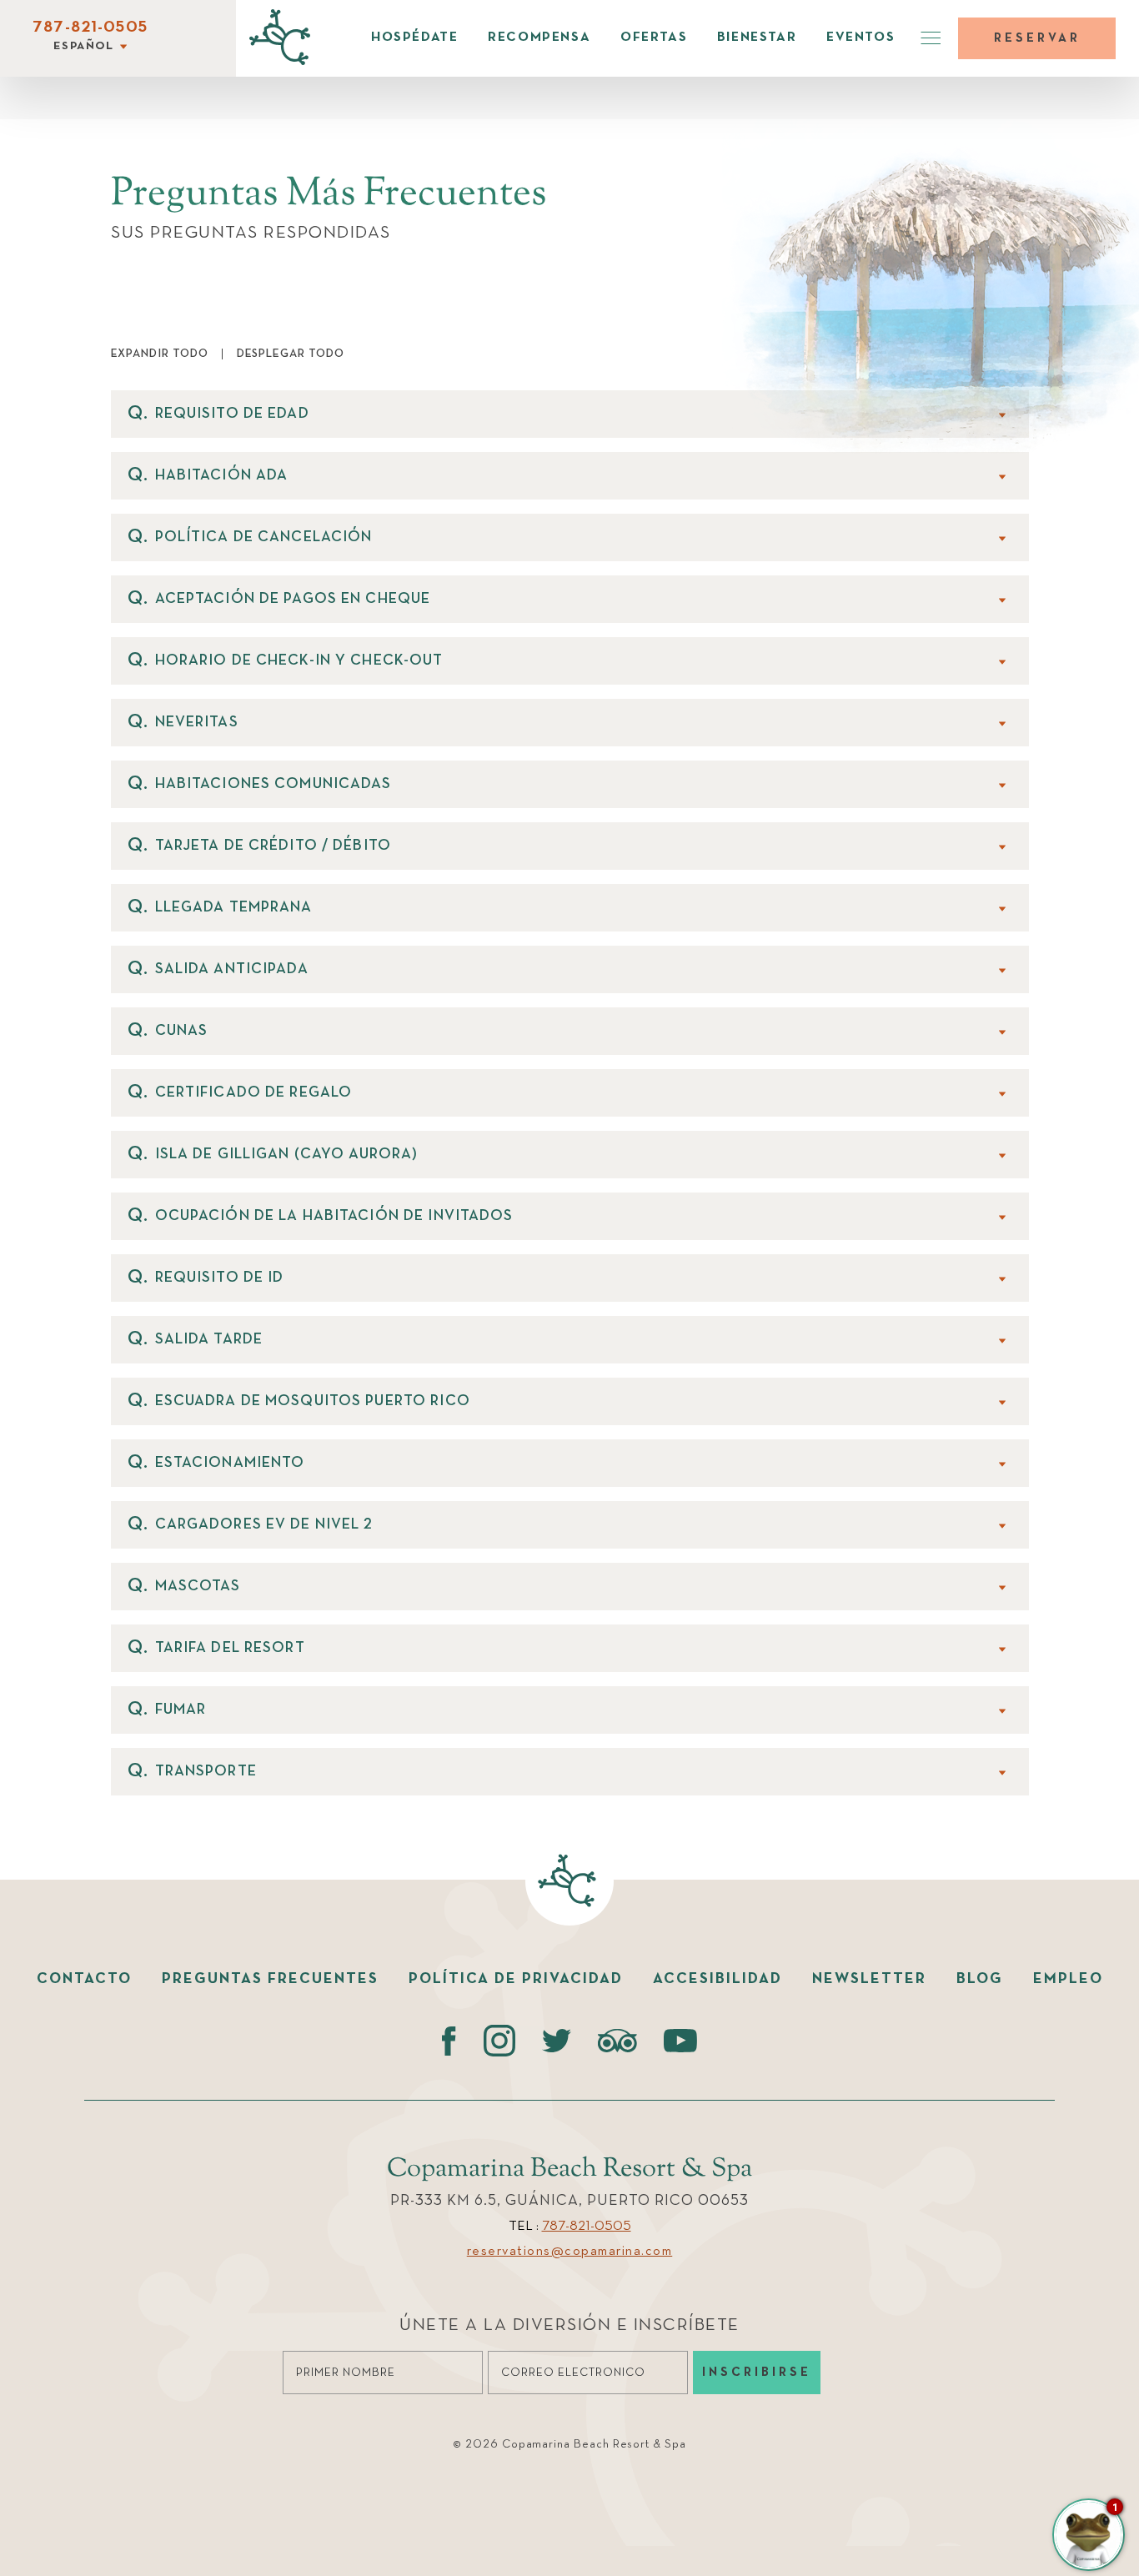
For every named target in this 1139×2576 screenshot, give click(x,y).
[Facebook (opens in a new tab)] (449, 2041)
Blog (980, 1979)
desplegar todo (291, 354)
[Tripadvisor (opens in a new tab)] (617, 2041)
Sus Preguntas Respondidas (251, 233)
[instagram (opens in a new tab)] (499, 2041)
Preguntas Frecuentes (270, 1979)
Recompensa (539, 38)
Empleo (1068, 1979)
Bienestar (757, 38)
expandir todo (160, 354)
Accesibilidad (718, 1979)
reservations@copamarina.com (570, 2252)
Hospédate (414, 38)
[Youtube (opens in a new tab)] (680, 2041)
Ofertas (654, 38)
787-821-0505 (90, 28)
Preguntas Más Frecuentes (329, 195)
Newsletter (869, 1979)
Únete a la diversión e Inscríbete (569, 2325)
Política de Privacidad (516, 1979)
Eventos (861, 38)
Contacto (84, 1979)
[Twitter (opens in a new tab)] (557, 2041)
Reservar (1037, 38)
